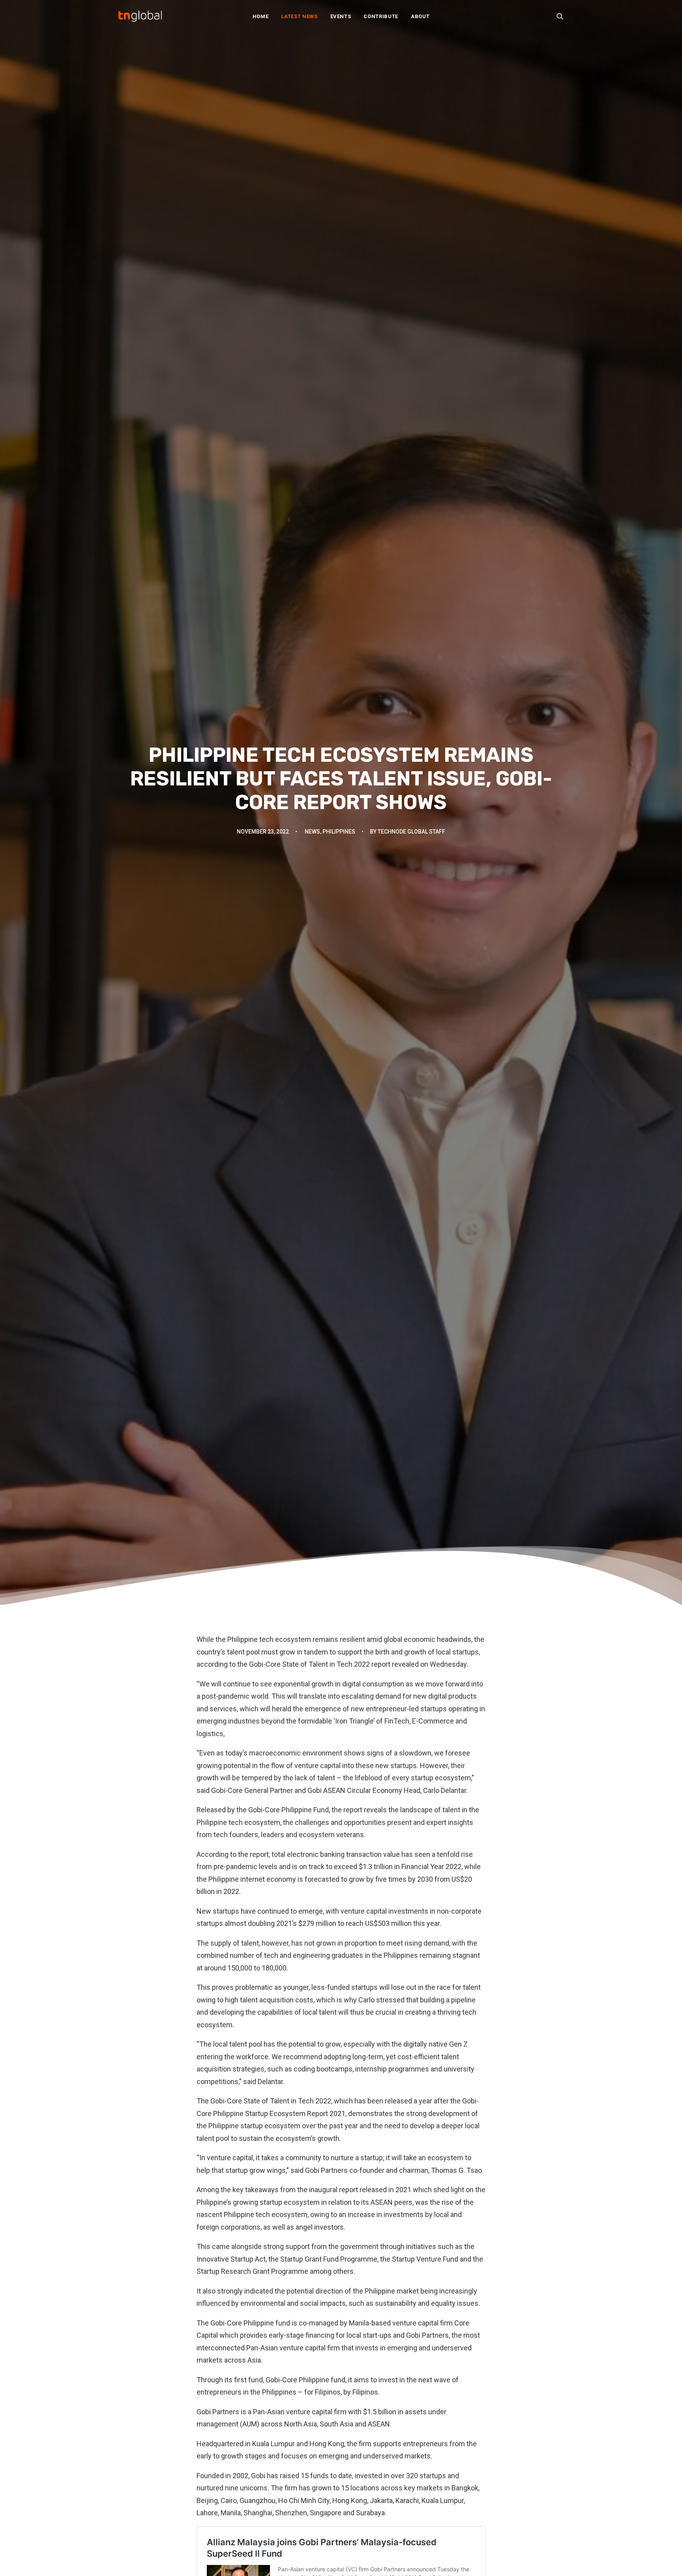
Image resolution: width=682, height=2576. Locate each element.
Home (261, 16)
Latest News (299, 16)
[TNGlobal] (140, 16)
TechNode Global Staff (411, 832)
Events (341, 16)
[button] (560, 16)
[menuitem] (261, 16)
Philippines (339, 832)
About (420, 16)
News (312, 832)
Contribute (381, 16)
